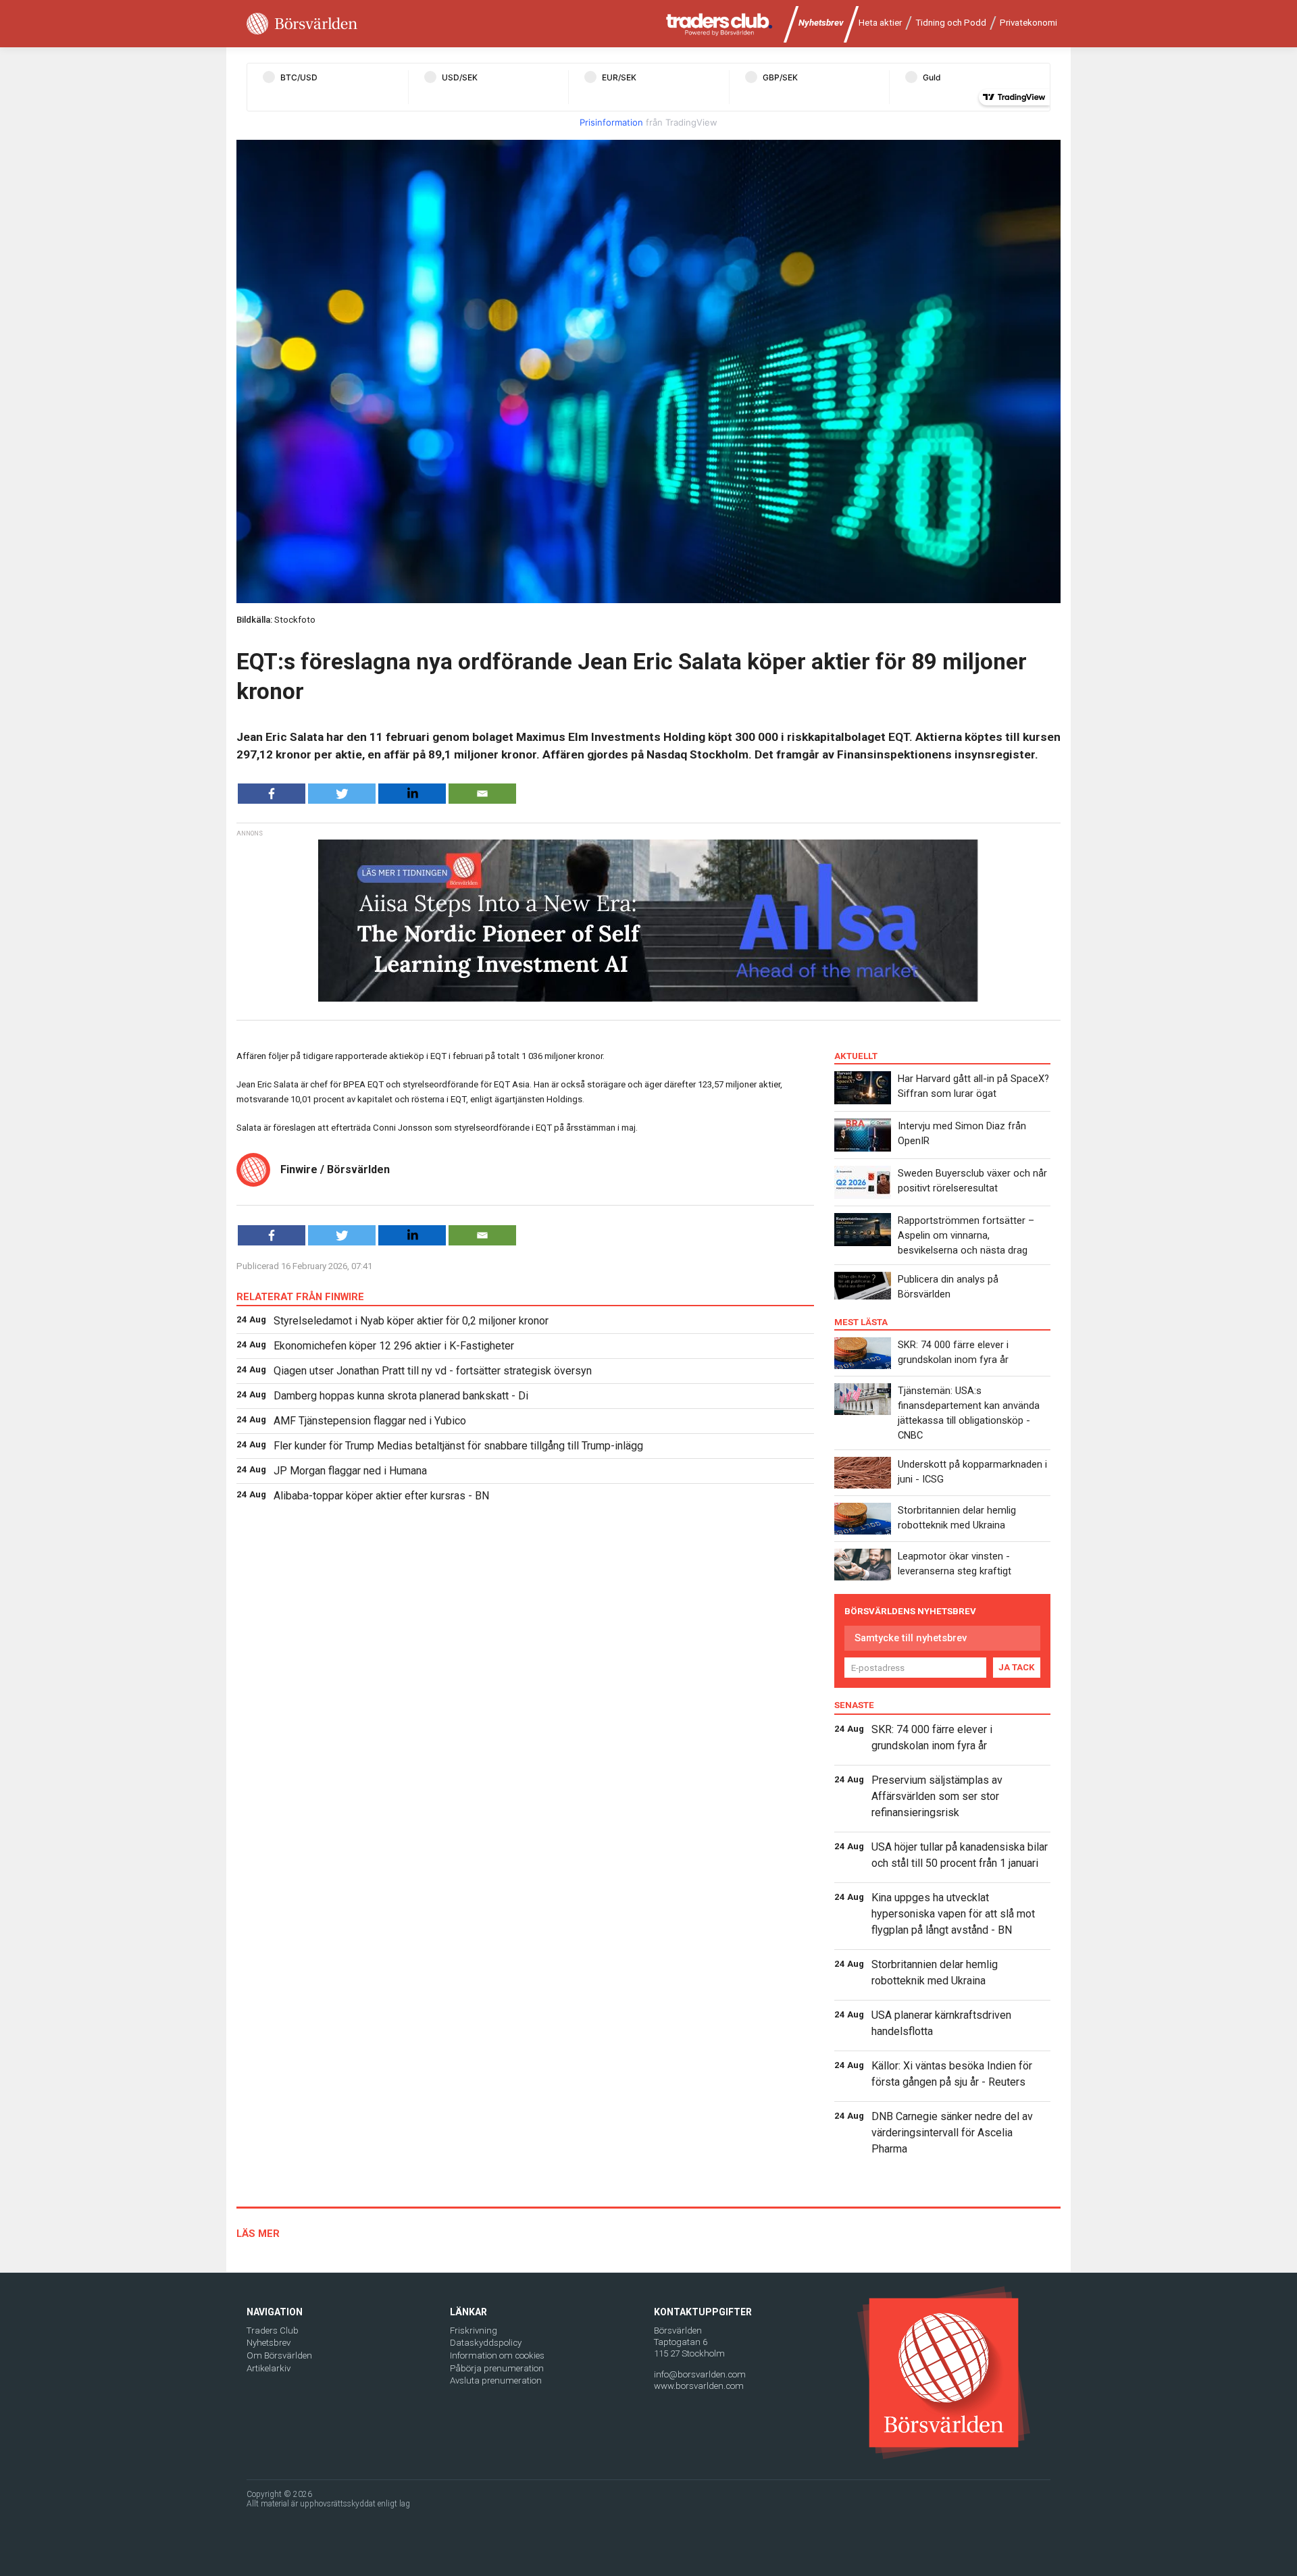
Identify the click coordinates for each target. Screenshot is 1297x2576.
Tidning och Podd (951, 23)
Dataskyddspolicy (486, 2343)
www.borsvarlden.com (699, 2386)
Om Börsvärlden (279, 2355)
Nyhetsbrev (821, 23)
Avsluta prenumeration (496, 2380)
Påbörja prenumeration (497, 2368)
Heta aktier (880, 23)
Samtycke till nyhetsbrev (911, 1638)
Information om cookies (497, 2355)
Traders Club (273, 2330)
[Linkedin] (412, 794)
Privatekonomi (1028, 23)
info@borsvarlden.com (700, 2374)
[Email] (482, 794)
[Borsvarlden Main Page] (302, 24)
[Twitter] (342, 794)
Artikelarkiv (269, 2368)
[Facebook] (272, 794)
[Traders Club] (719, 24)
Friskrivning (474, 2330)
